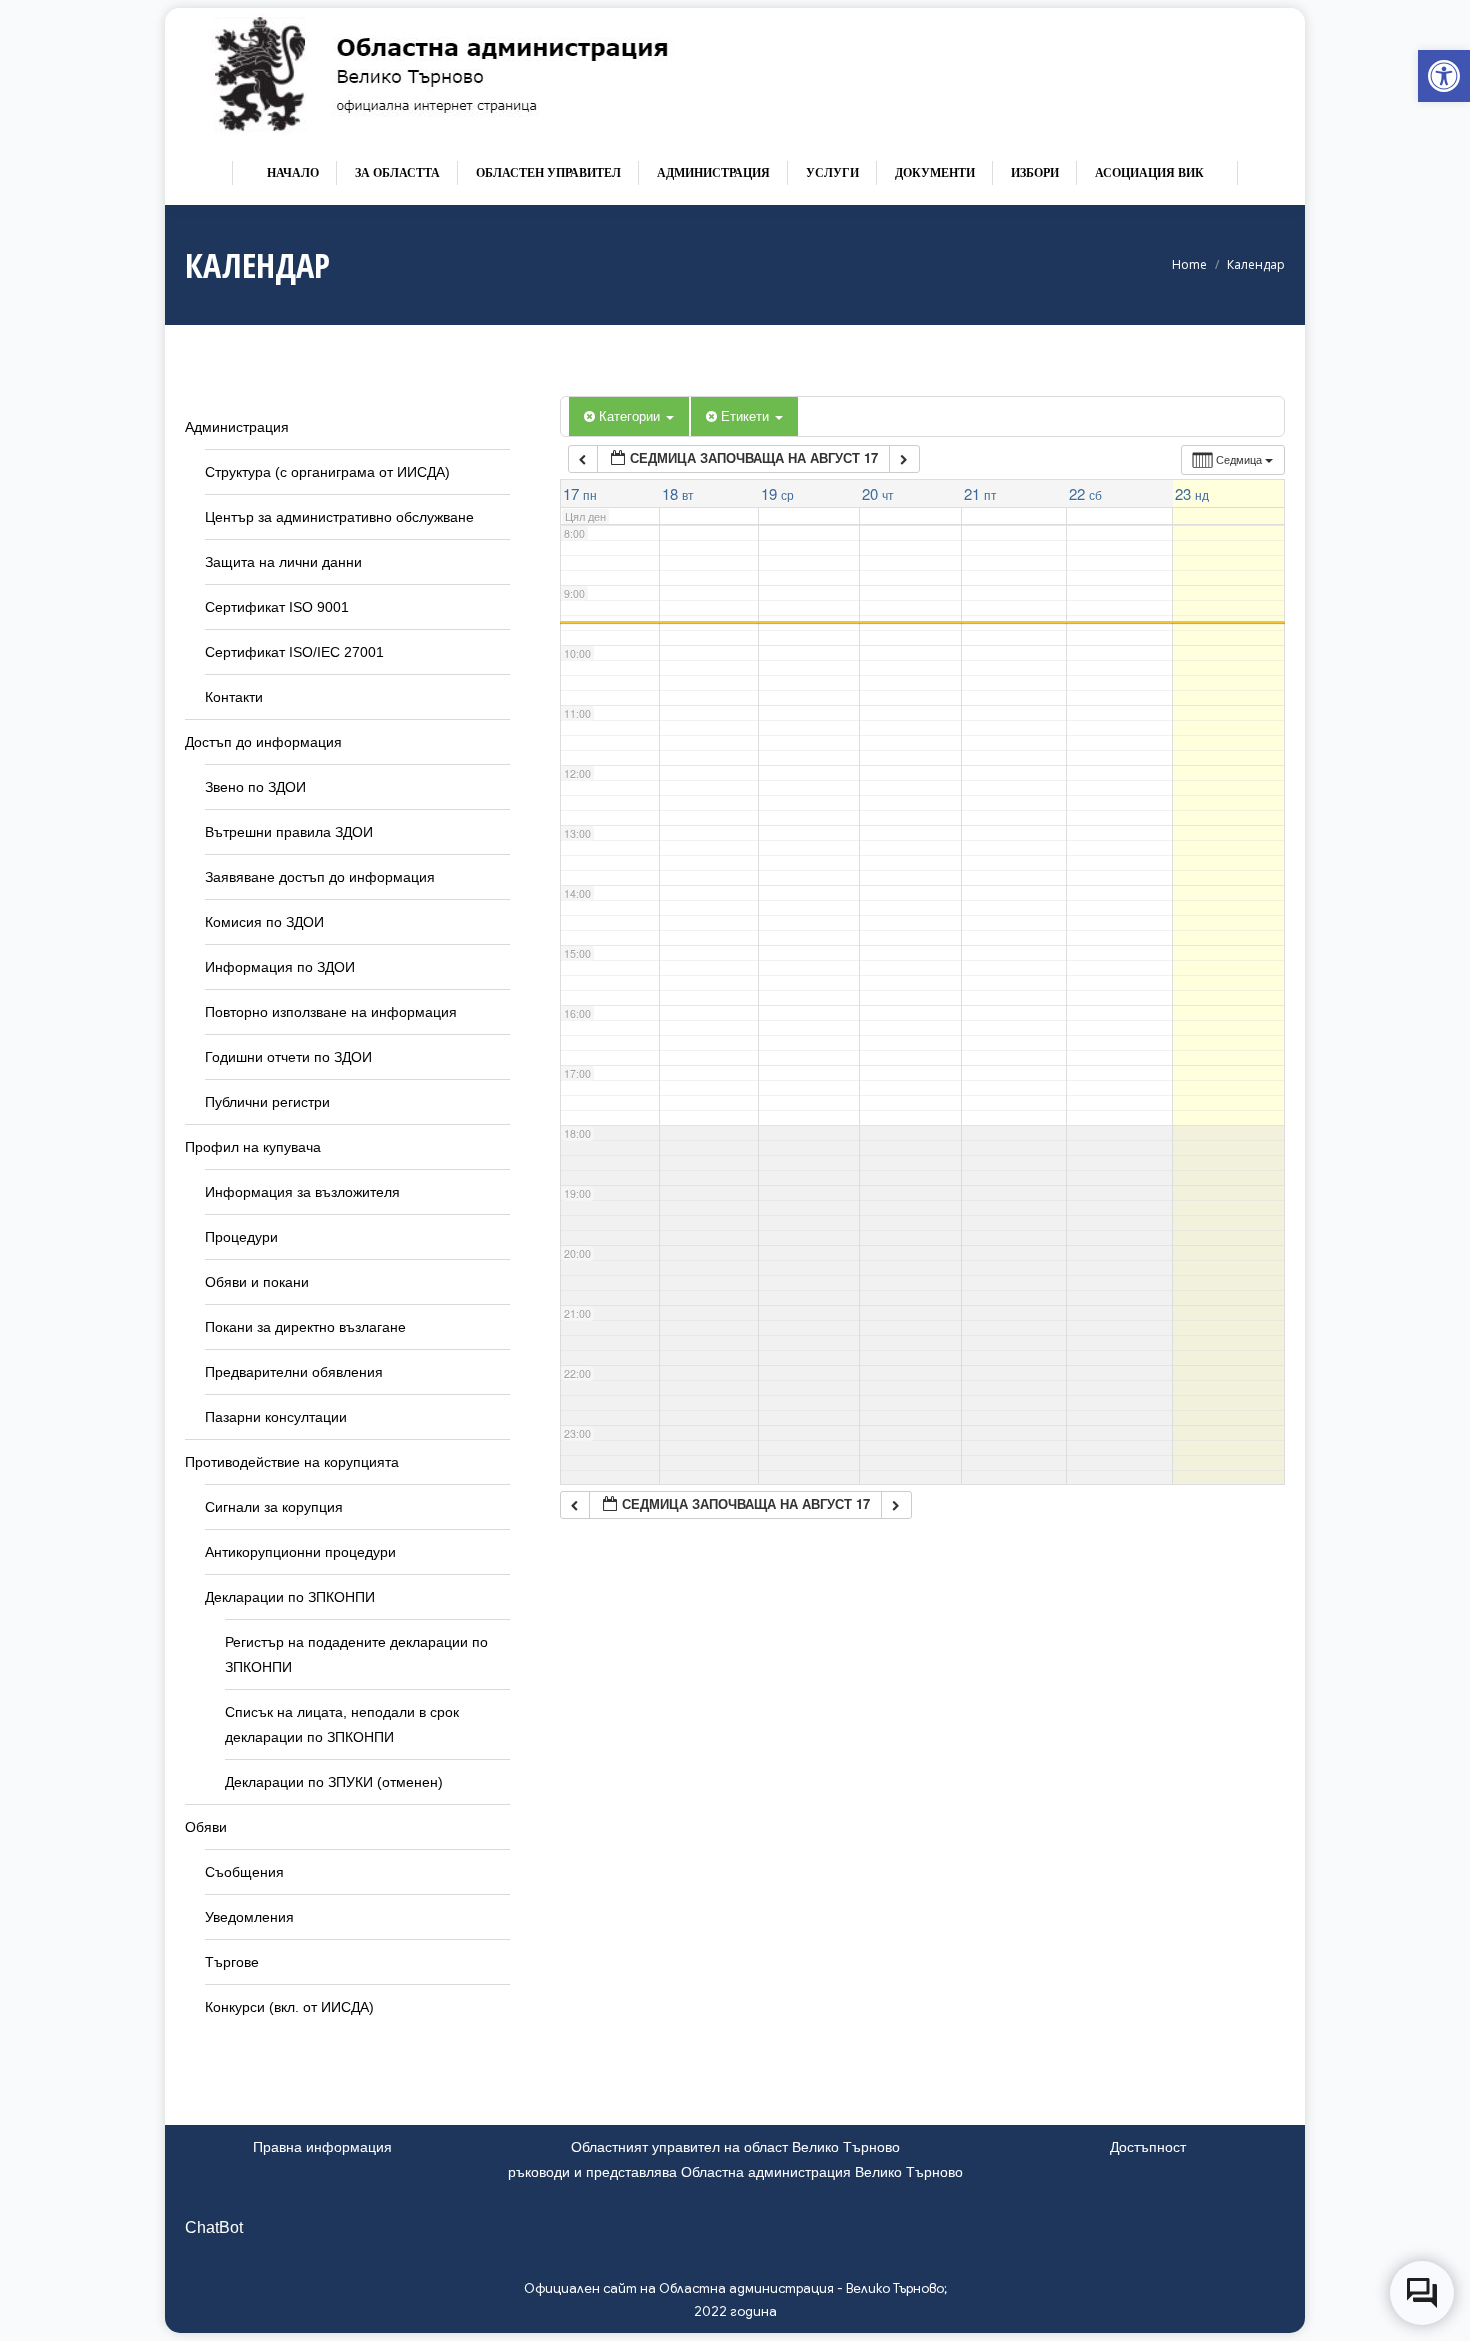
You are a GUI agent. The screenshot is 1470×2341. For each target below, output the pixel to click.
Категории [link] (631, 415)
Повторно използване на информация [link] (331, 1012)
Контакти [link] (234, 697)
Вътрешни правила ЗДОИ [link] (289, 832)
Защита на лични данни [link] (283, 562)
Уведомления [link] (249, 1917)
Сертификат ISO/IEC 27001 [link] (294, 652)
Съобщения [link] (244, 1872)
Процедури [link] (241, 1237)
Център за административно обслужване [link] (339, 517)
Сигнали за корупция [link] (274, 1507)
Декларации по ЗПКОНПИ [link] (290, 1597)
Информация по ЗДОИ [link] (280, 967)
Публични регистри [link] (267, 1102)
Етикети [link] (747, 415)
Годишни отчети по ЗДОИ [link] (288, 1057)
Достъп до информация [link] (263, 742)
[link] (1444, 76)
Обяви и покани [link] (257, 1282)
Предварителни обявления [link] (294, 1372)
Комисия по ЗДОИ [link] (264, 922)
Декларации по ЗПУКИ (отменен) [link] (334, 1782)
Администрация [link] (237, 427)
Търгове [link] (232, 1962)
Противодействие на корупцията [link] (292, 1462)
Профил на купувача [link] (253, 1147)
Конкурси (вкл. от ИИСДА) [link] (289, 2007)
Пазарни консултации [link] (276, 1417)
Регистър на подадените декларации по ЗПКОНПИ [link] (356, 1654)
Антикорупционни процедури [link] (300, 1552)
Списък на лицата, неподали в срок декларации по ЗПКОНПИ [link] (342, 1724)
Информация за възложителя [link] (302, 1192)
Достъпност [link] (1148, 2147)
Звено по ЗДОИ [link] (255, 787)
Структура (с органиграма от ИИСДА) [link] (327, 472)
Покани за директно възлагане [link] (305, 1327)
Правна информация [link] (322, 2147)
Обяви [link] (206, 1827)
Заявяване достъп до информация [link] (320, 877)
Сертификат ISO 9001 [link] (277, 607)
